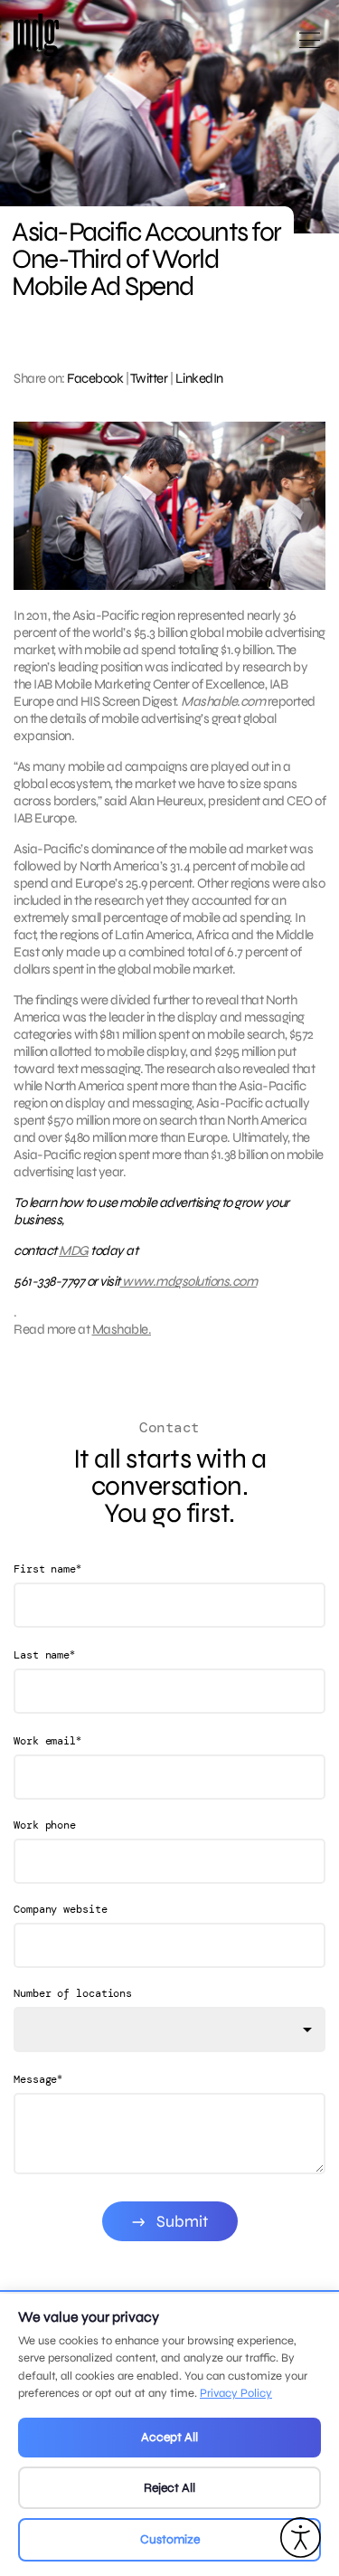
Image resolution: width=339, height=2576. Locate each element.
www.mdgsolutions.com (189, 1281)
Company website (61, 1909)
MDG (74, 1250)
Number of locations (73, 1993)
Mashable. (122, 1329)
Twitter (149, 378)
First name (47, 1568)
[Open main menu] (310, 48)
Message (38, 2079)
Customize (170, 2539)
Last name (44, 1654)
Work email (47, 1740)
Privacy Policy (236, 2393)
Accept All (169, 2437)
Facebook (95, 378)
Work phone (45, 1825)
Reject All (169, 2488)
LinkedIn (199, 378)
